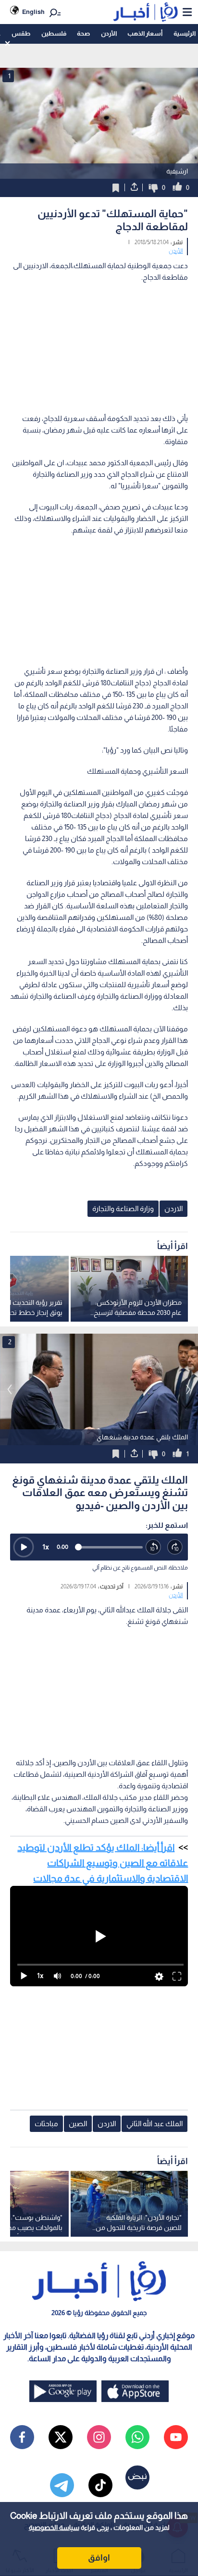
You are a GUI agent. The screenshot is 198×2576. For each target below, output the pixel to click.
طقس (21, 33)
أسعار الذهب (145, 33)
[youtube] (176, 2437)
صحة (83, 33)
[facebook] (22, 2437)
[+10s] (175, 1547)
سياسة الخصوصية (54, 2527)
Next (10, 1389)
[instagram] (99, 2437)
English (33, 12)
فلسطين (54, 33)
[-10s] (154, 1547)
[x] (61, 2437)
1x (46, 1547)
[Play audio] (24, 1547)
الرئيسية (185, 33)
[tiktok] (100, 2485)
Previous (188, 1389)
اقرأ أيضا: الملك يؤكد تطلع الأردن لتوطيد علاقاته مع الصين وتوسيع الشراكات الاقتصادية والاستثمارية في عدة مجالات (103, 1863)
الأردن (109, 33)
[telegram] (62, 2485)
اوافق (99, 2558)
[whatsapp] (137, 2437)
